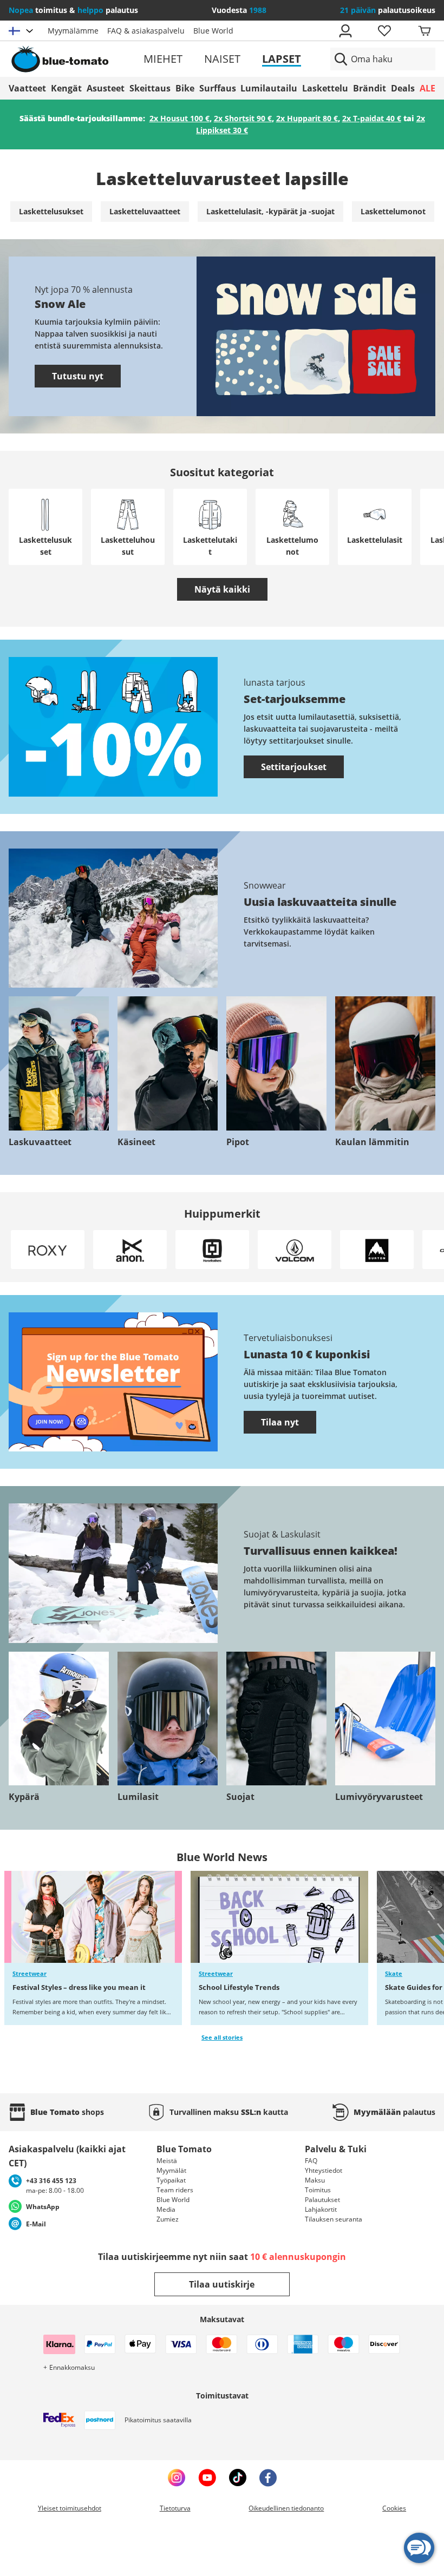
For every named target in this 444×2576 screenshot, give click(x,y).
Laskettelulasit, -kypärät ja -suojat (270, 211)
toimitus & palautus (73, 10)
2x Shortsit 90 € (243, 118)
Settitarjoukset (294, 767)
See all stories (222, 2038)
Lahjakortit (321, 2209)
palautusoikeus (388, 10)
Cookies (394, 2508)
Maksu (315, 2180)
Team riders (175, 2190)
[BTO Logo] (77, 59)
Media (166, 2209)
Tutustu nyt (78, 376)
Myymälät (171, 2170)
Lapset (282, 59)
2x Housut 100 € (179, 118)
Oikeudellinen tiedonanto (286, 2508)
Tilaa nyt (280, 1422)
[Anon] (130, 1250)
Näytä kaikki (222, 589)
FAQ (311, 2161)
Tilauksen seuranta (334, 2219)
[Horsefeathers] (212, 1250)
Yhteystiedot (324, 2170)
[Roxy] (48, 1250)
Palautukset (322, 2200)
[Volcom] (295, 1250)
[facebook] (268, 2478)
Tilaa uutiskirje (222, 2284)
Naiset (222, 59)
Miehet (163, 59)
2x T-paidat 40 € (372, 118)
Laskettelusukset (51, 211)
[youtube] (207, 2478)
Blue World (213, 31)
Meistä (167, 2161)
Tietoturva (175, 2508)
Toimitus (318, 2190)
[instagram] (177, 2478)
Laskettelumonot (393, 211)
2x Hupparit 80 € (307, 118)
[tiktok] (238, 2478)
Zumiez (168, 2219)
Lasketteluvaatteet (145, 211)
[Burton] (377, 1250)
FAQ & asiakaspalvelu (146, 31)
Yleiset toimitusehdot (70, 2508)
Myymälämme (73, 31)
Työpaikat (171, 2180)
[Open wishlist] (384, 31)
